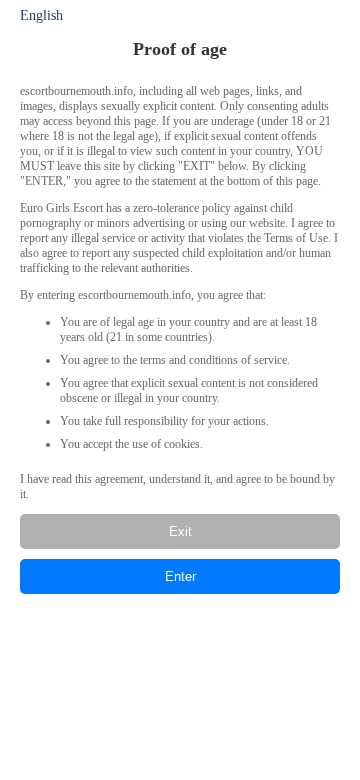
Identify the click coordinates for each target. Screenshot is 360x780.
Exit (180, 531)
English (41, 15)
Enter (180, 576)
